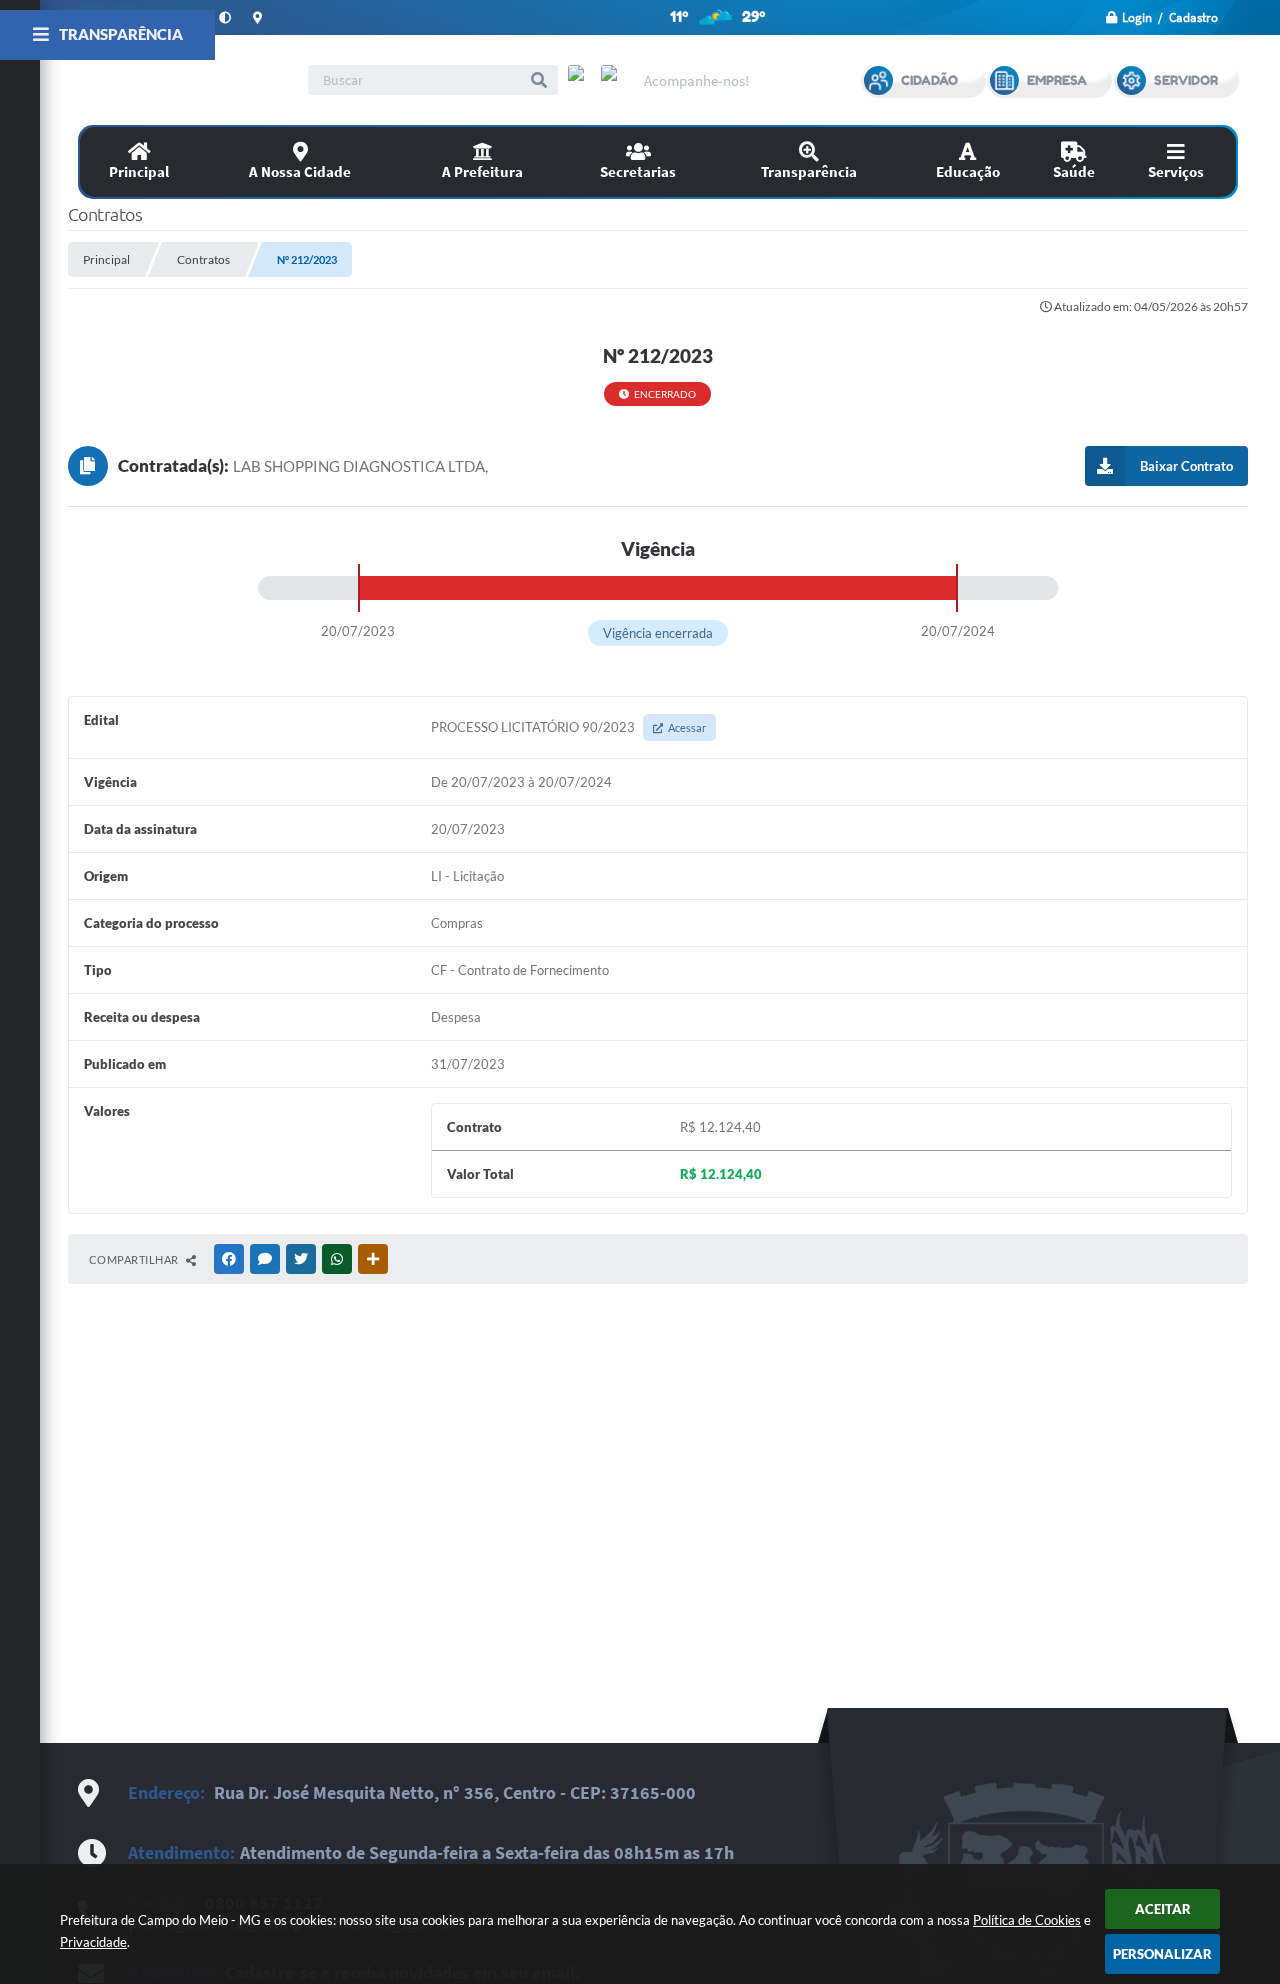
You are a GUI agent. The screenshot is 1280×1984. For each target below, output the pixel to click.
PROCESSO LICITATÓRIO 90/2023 (568, 727)
